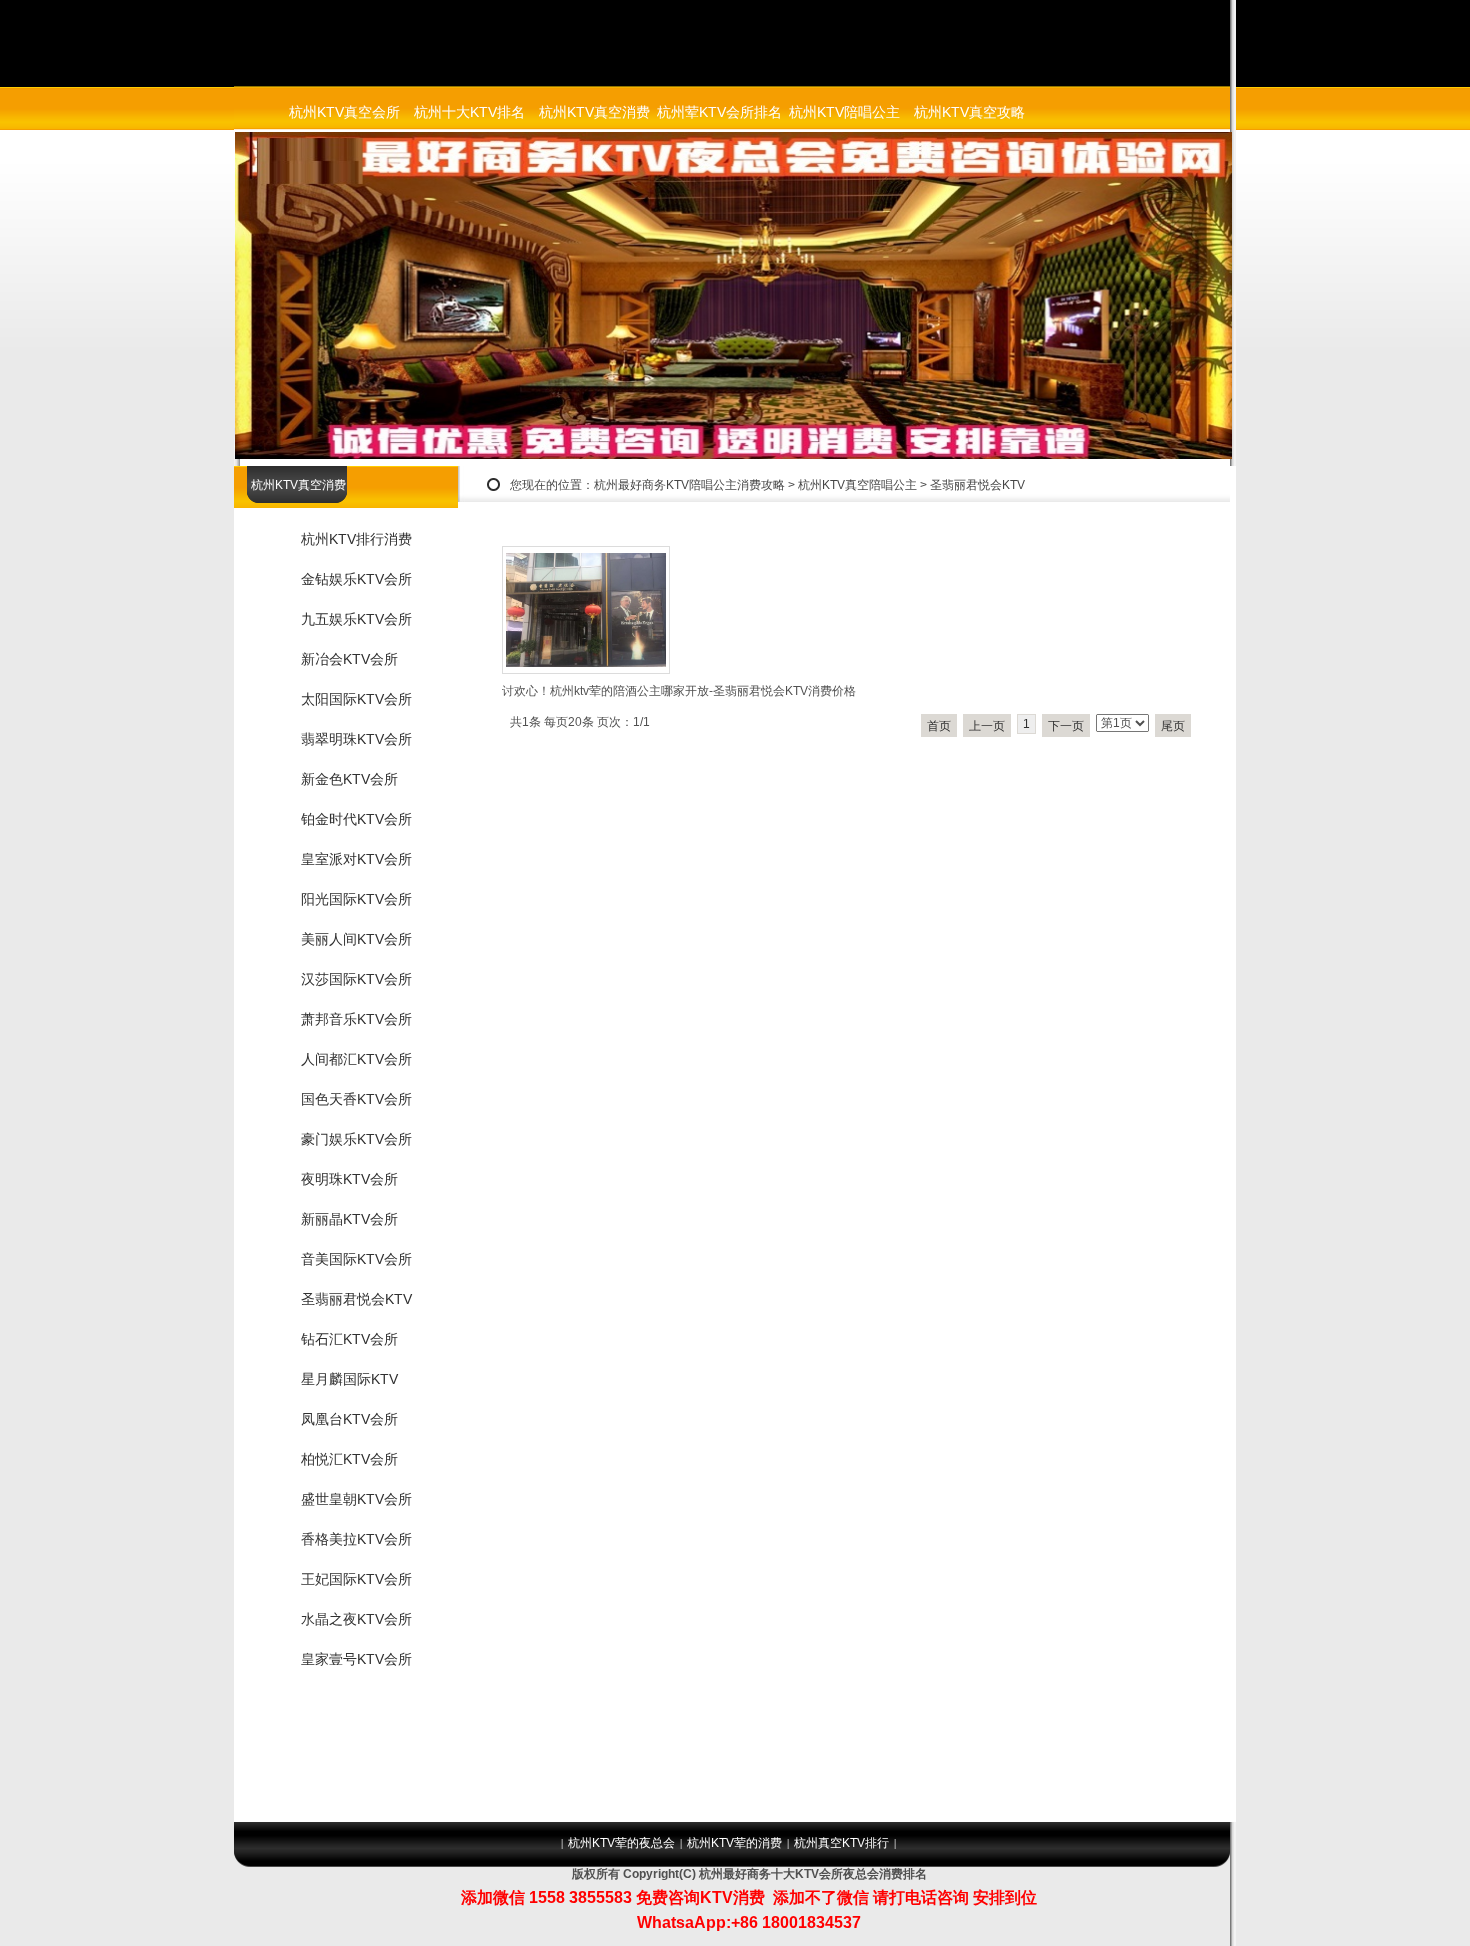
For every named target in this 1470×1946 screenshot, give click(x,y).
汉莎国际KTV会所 (356, 979)
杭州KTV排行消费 (356, 539)
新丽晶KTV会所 (349, 1219)
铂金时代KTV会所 (356, 819)
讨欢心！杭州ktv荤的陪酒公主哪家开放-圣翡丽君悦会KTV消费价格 (679, 691)
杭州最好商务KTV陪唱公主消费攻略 (689, 485)
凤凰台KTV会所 (349, 1419)
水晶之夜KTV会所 (356, 1619)
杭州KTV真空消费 (594, 112)
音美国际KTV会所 (356, 1259)
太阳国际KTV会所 (356, 699)
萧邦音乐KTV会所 (356, 1019)
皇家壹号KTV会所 (356, 1659)
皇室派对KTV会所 (356, 859)
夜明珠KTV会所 (349, 1179)
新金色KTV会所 (349, 779)
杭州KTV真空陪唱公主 (857, 485)
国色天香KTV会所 (356, 1099)
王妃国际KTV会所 (356, 1579)
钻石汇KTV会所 (349, 1339)
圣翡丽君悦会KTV (977, 485)
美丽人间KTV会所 (356, 939)
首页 (939, 726)
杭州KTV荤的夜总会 (621, 1843)
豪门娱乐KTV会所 (356, 1139)
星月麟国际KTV (349, 1379)
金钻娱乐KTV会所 (356, 579)
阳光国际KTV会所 (356, 899)
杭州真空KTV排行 (841, 1843)
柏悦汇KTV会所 (349, 1459)
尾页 (1173, 726)
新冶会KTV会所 (349, 659)
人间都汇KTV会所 (356, 1059)
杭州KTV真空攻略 (969, 112)
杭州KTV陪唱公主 (844, 112)
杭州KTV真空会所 (344, 112)
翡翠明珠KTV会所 (356, 739)
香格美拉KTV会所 (356, 1539)
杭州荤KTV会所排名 (719, 112)
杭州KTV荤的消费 (734, 1843)
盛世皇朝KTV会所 (356, 1499)
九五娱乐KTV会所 (356, 619)
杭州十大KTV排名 (469, 112)
